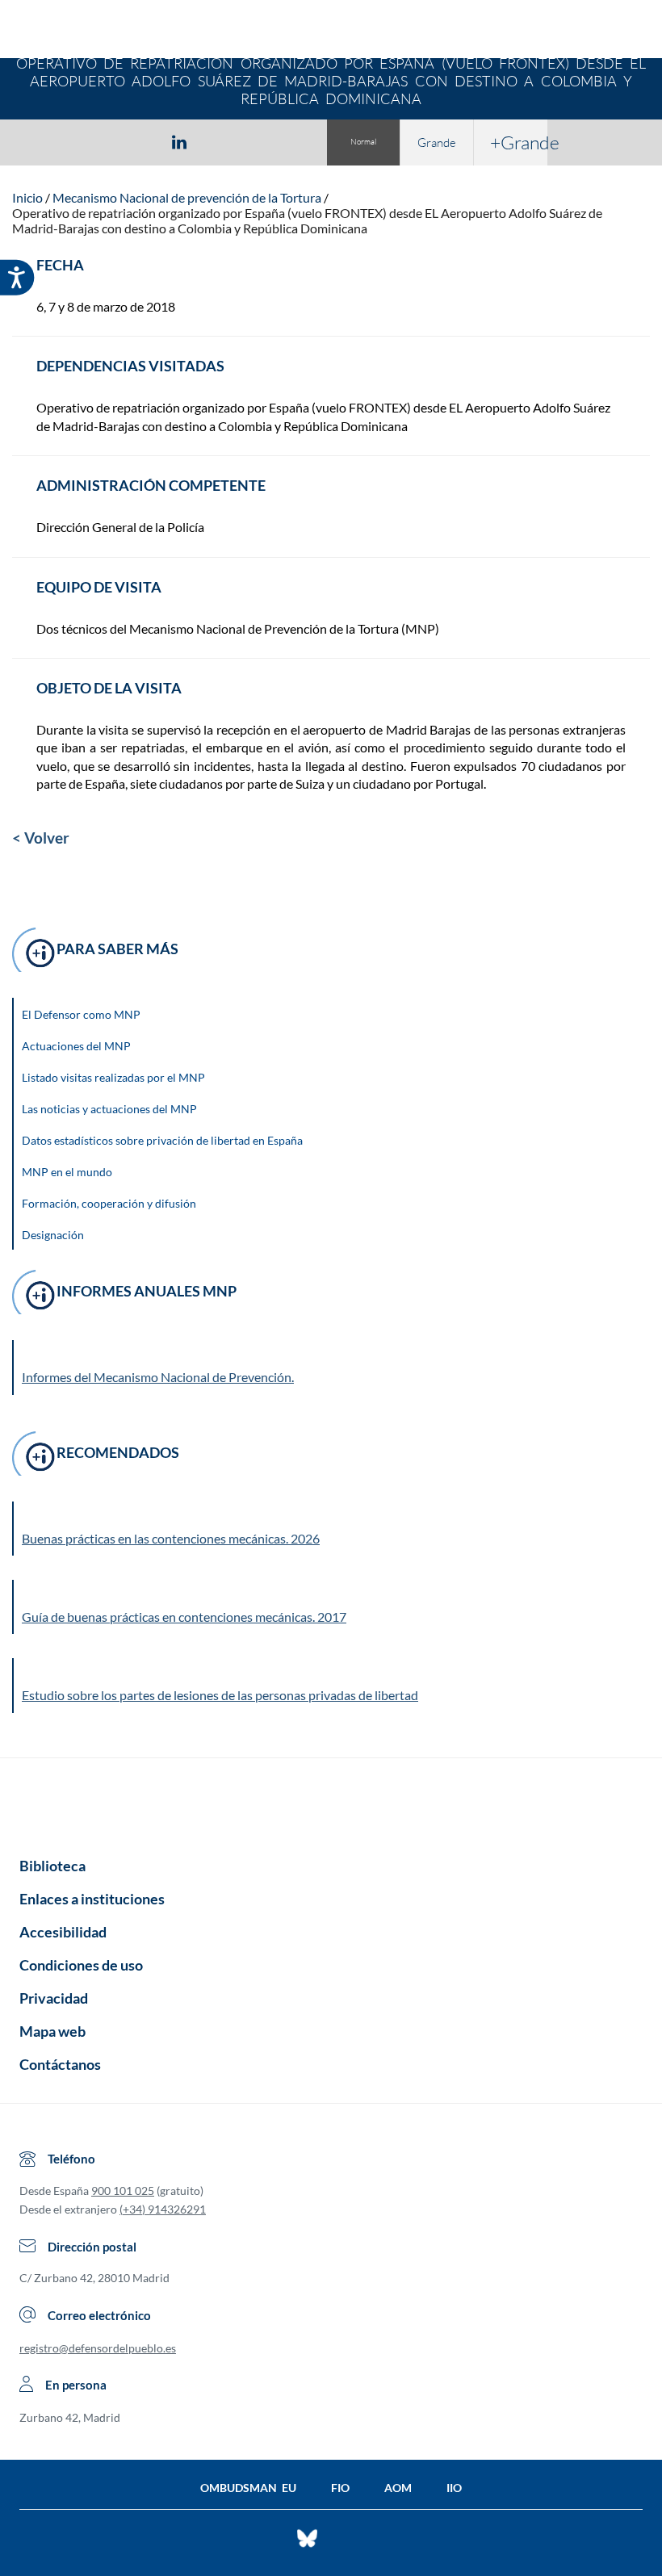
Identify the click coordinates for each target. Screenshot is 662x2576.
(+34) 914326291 (163, 2209)
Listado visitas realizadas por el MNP (113, 1077)
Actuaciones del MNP (76, 1046)
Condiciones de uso (81, 1965)
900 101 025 (123, 2191)
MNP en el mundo (67, 1172)
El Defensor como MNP (81, 1014)
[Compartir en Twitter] (132, 141)
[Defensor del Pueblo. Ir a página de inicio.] (331, 31)
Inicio (27, 197)
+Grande (519, 142)
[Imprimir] (277, 141)
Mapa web (52, 2031)
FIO (340, 2488)
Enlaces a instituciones (92, 1899)
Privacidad (54, 1998)
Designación (53, 1235)
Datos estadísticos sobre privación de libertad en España (162, 1140)
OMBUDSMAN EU (248, 2488)
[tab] (86, 142)
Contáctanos (60, 2064)
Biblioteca (52, 1866)
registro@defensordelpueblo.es (98, 2348)
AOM (398, 2488)
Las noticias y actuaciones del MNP (109, 1109)
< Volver (41, 838)
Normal (363, 142)
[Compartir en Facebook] (86, 141)
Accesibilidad (63, 1932)
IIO (454, 2488)
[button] (332, 1529)
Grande (437, 142)
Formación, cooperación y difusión (109, 1203)
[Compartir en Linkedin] (179, 141)
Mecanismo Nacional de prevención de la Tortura (187, 197)
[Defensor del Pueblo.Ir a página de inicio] (331, 1802)
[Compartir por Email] (227, 141)
